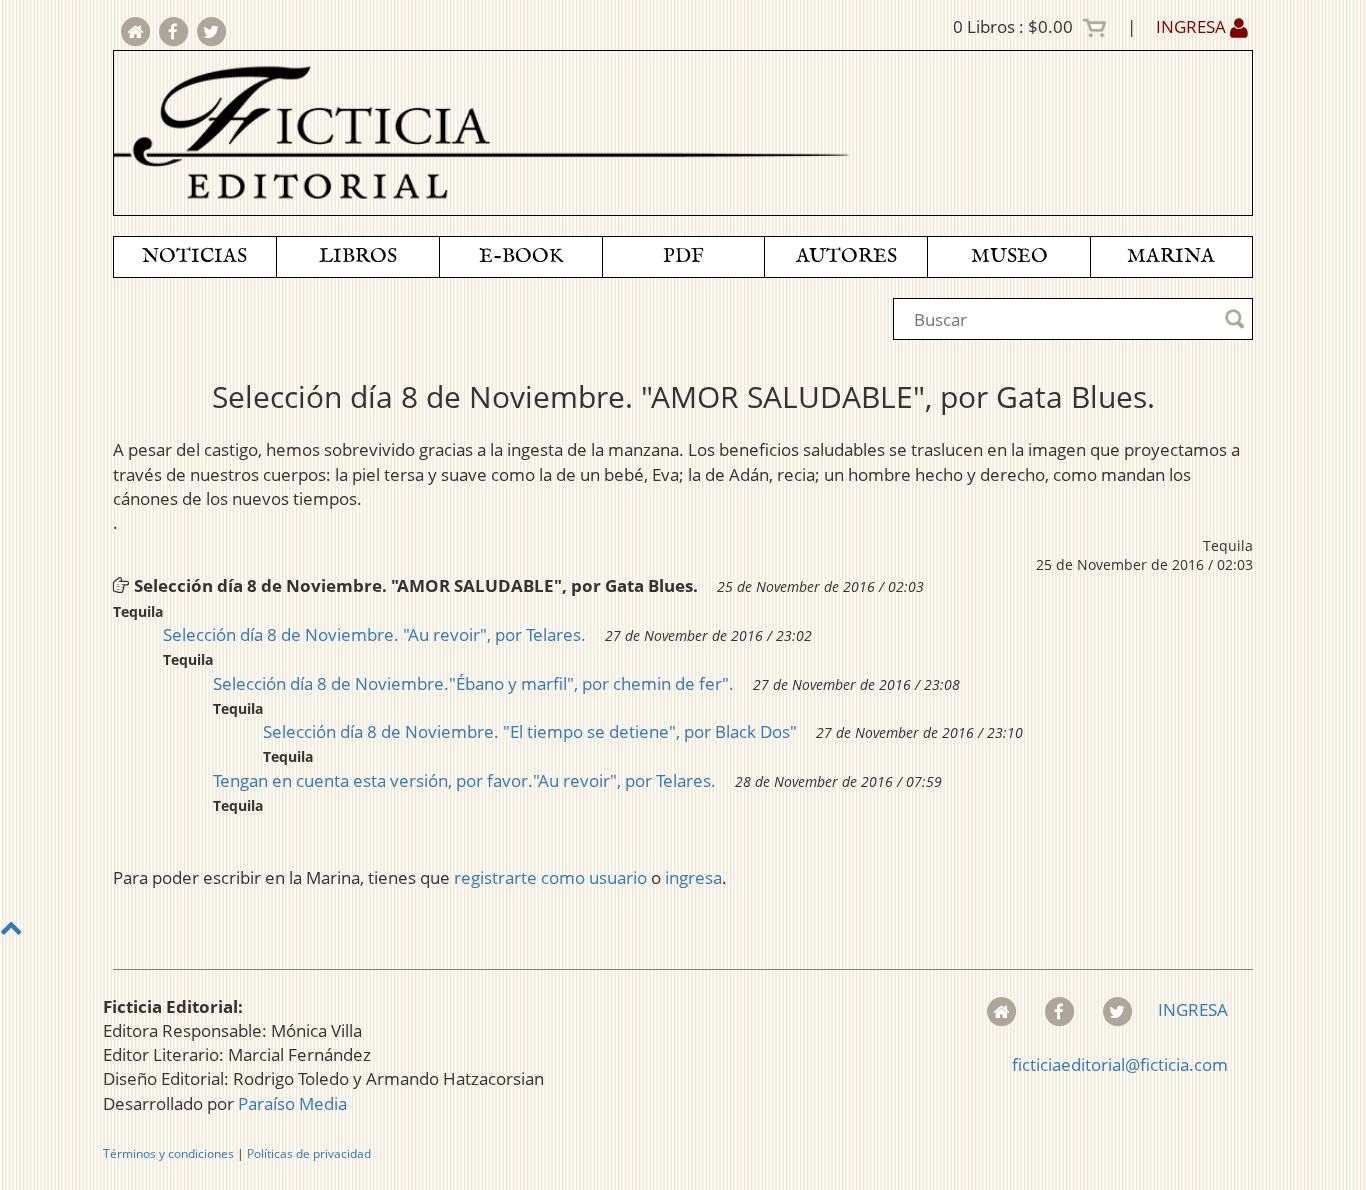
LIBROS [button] (358, 256)
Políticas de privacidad (309, 1153)
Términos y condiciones (168, 1153)
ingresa (693, 877)
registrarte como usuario (550, 877)
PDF (683, 256)
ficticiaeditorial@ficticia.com (1120, 1064)
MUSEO (1009, 256)
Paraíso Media (292, 1103)
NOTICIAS (194, 256)
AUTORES (846, 256)
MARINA (1171, 256)
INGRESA (1193, 26)
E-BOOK (521, 256)
